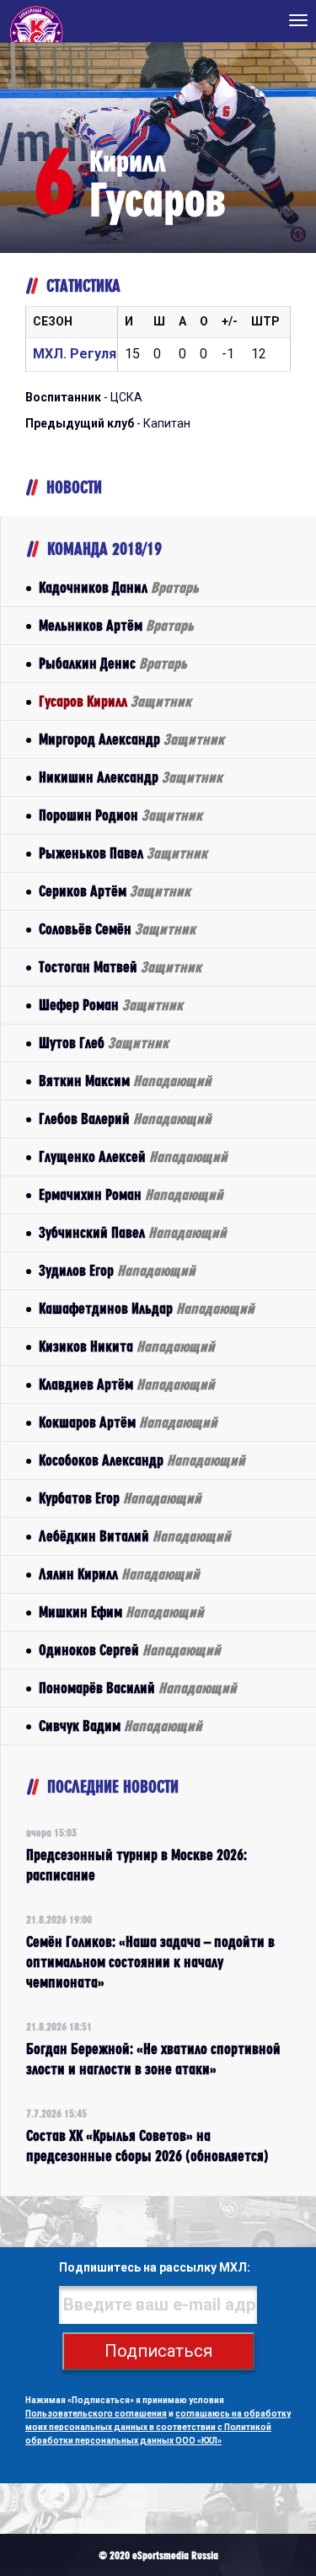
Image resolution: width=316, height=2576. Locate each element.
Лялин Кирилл (119, 1574)
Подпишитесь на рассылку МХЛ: (155, 2267)
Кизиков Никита (127, 1346)
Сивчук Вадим (121, 1726)
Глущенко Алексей (133, 1156)
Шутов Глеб (104, 1043)
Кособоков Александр (142, 1460)
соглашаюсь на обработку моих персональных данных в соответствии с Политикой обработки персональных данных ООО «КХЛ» (158, 2427)
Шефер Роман (111, 1005)
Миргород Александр (131, 739)
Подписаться (158, 2351)
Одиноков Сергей (130, 1650)
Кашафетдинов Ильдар (147, 1308)
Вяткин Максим (125, 1081)
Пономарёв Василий (138, 1688)
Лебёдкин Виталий (135, 1536)
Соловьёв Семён (117, 929)
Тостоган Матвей (120, 967)
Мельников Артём (116, 625)
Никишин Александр (131, 777)
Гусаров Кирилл (115, 701)
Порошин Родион (121, 815)
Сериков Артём (115, 891)
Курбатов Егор (120, 1498)
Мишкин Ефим (121, 1612)
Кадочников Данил (119, 587)
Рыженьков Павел (123, 853)
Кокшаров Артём (128, 1422)
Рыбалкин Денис (113, 663)
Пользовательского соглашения (96, 2414)
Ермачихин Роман (131, 1194)
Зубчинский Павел (133, 1232)
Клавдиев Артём (127, 1384)
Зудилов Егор (117, 1270)
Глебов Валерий (125, 1119)
